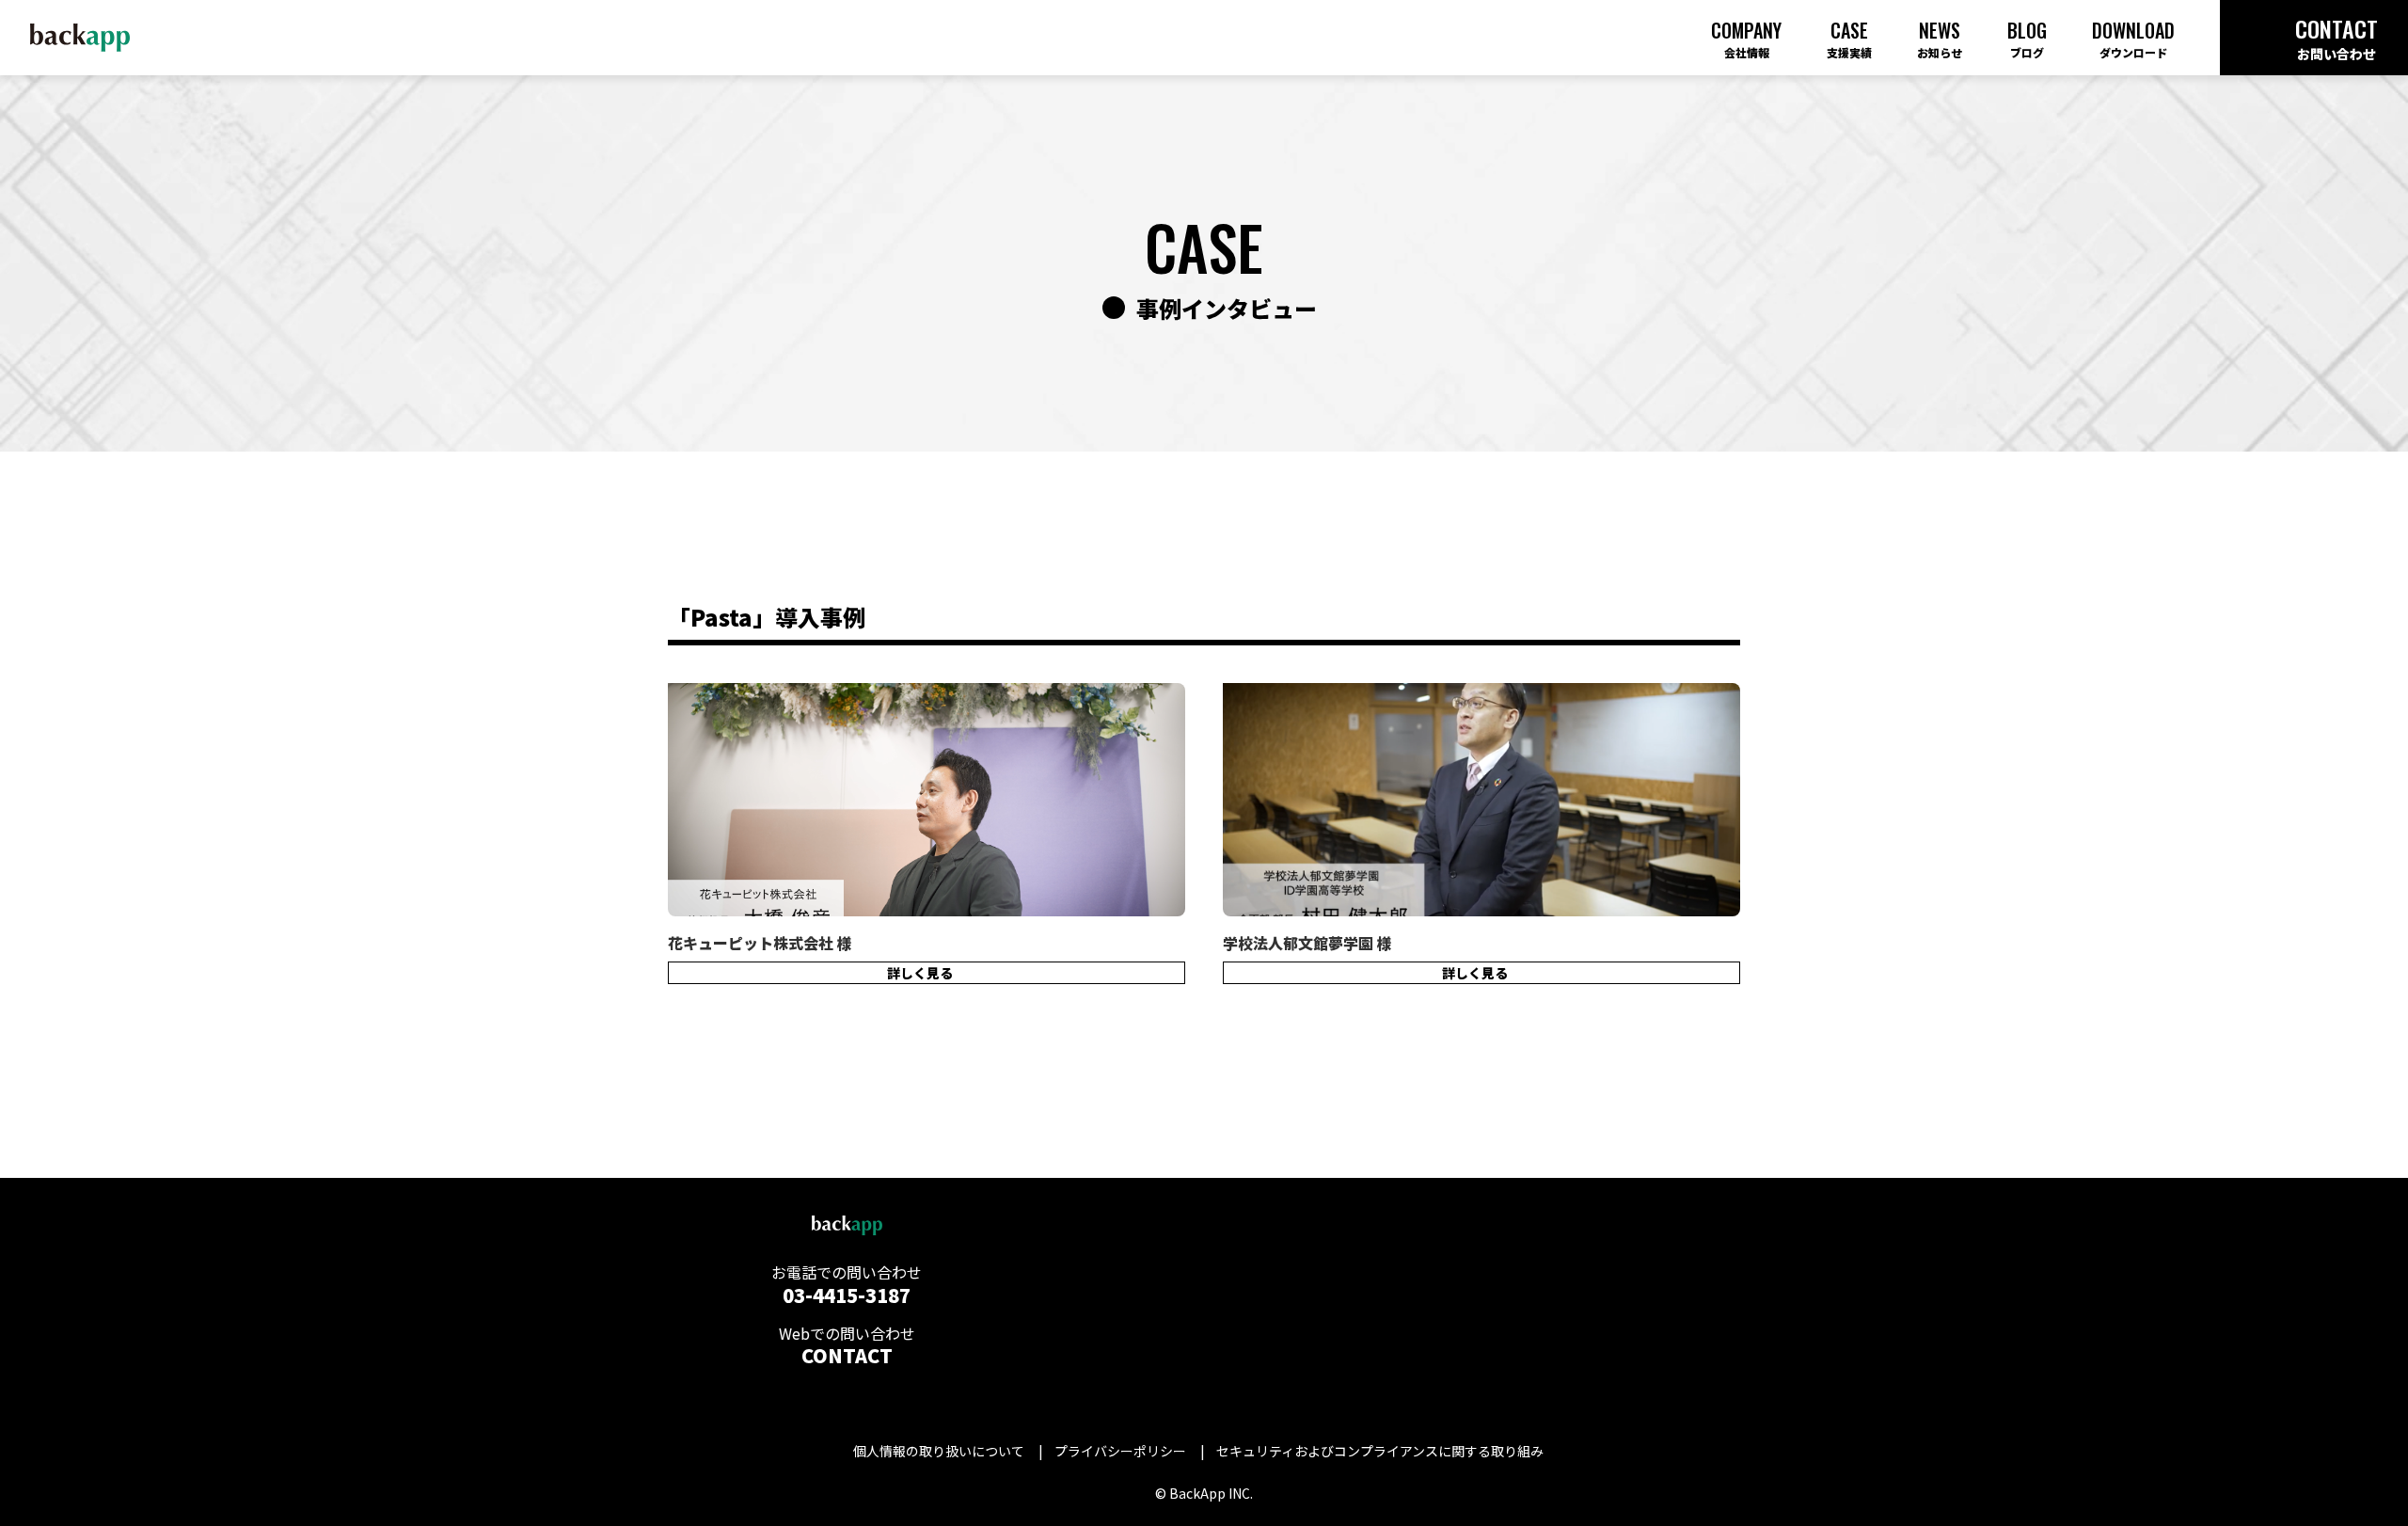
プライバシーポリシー (1120, 1451)
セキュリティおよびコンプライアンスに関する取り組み (1380, 1451)
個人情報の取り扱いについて (939, 1451)
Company (1746, 38)
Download (2133, 38)
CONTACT (847, 1355)
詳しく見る (920, 973)
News (1940, 38)
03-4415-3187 (847, 1295)
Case (1849, 38)
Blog (2027, 38)
